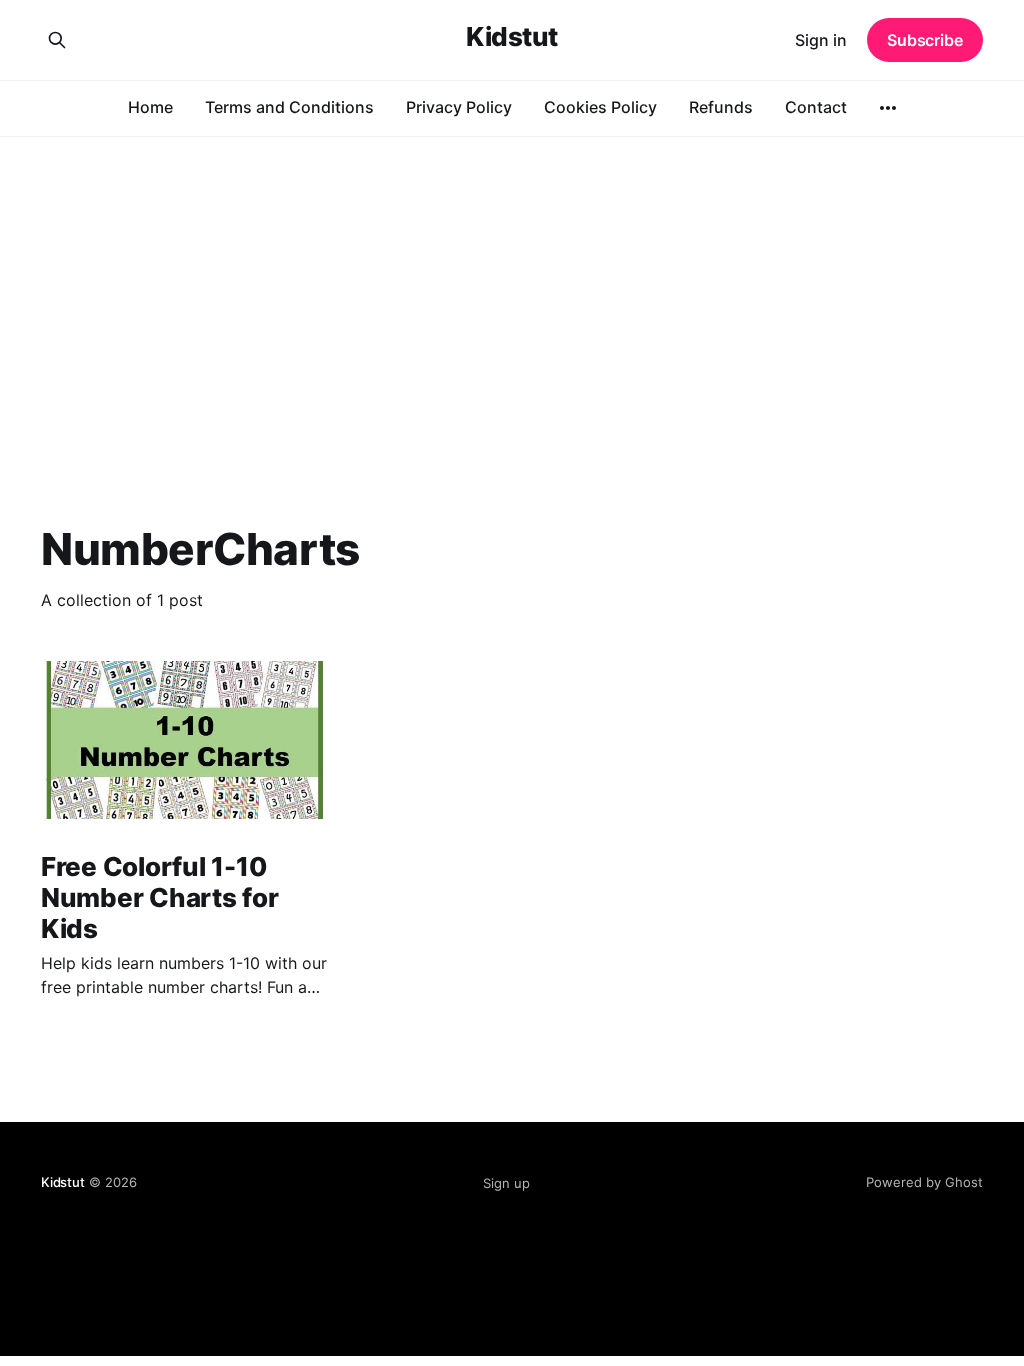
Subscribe (925, 40)
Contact (816, 107)
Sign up (506, 1183)
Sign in (821, 40)
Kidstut (511, 37)
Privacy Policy (459, 107)
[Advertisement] (512, 286)
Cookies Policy (600, 107)
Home (150, 107)
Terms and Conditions (289, 107)
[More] (888, 108)
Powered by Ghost (924, 1182)
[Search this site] (57, 40)
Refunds (721, 107)
